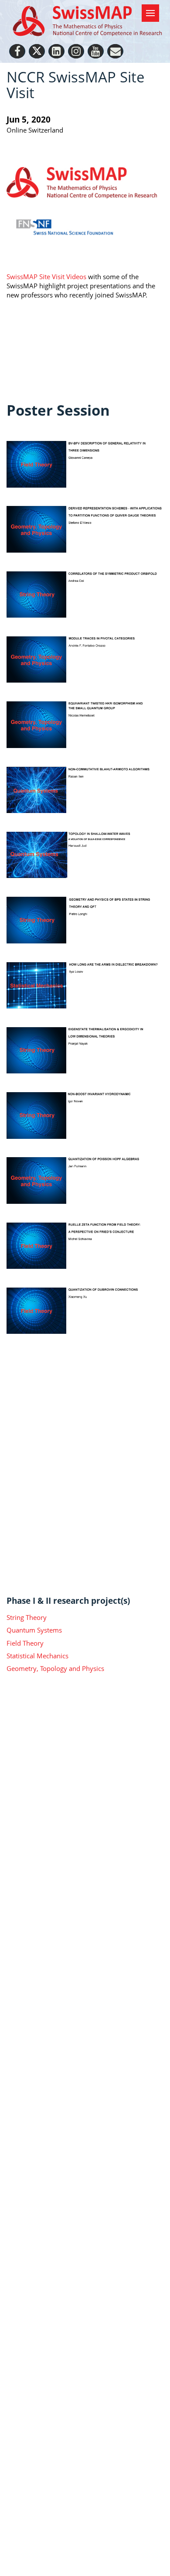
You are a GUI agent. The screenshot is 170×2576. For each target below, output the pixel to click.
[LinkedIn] (56, 51)
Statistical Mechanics (37, 1656)
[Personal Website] (115, 51)
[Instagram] (76, 51)
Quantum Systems (34, 1630)
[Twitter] (37, 51)
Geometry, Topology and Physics (55, 1668)
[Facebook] (17, 51)
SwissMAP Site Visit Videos (47, 277)
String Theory (27, 1617)
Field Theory (25, 1643)
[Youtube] (96, 51)
